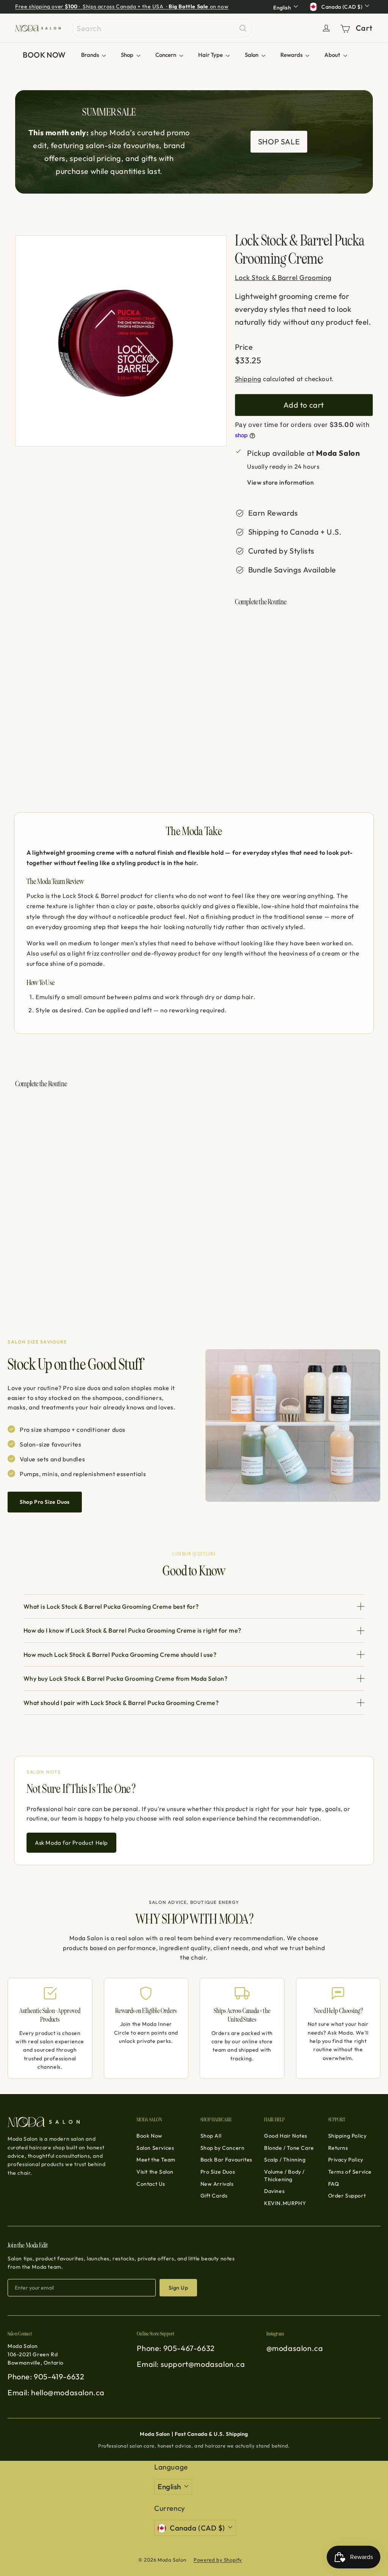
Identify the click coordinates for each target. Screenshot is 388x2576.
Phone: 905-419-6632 (46, 2377)
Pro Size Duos (218, 2172)
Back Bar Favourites (226, 2160)
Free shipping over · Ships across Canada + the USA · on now (122, 6)
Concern (166, 55)
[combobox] (162, 28)
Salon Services (155, 2148)
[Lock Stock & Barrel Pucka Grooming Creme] (304, 663)
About (333, 55)
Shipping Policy (347, 2136)
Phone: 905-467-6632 (176, 2348)
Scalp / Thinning (285, 2160)
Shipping (248, 379)
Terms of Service (350, 2172)
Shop (128, 55)
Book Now (149, 2136)
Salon (252, 55)
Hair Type (211, 55)
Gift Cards (214, 2196)
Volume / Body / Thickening (284, 2176)
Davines (274, 2191)
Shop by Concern (223, 2148)
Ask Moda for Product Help (71, 1843)
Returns (338, 2148)
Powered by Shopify (218, 2560)
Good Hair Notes (286, 2136)
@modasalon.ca (295, 2348)
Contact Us (151, 2184)
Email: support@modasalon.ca (191, 2364)
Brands (91, 55)
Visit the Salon (155, 2172)
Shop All (211, 2136)
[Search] (243, 28)
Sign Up (178, 2288)
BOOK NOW (44, 55)
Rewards (292, 55)
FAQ (334, 2184)
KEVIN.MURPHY (285, 2203)
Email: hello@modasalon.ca (56, 2392)
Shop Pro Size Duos (45, 1502)
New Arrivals (217, 2184)
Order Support (347, 2196)
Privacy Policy (346, 2160)
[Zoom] (121, 341)
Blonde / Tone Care (289, 2148)
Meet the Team (156, 2160)
